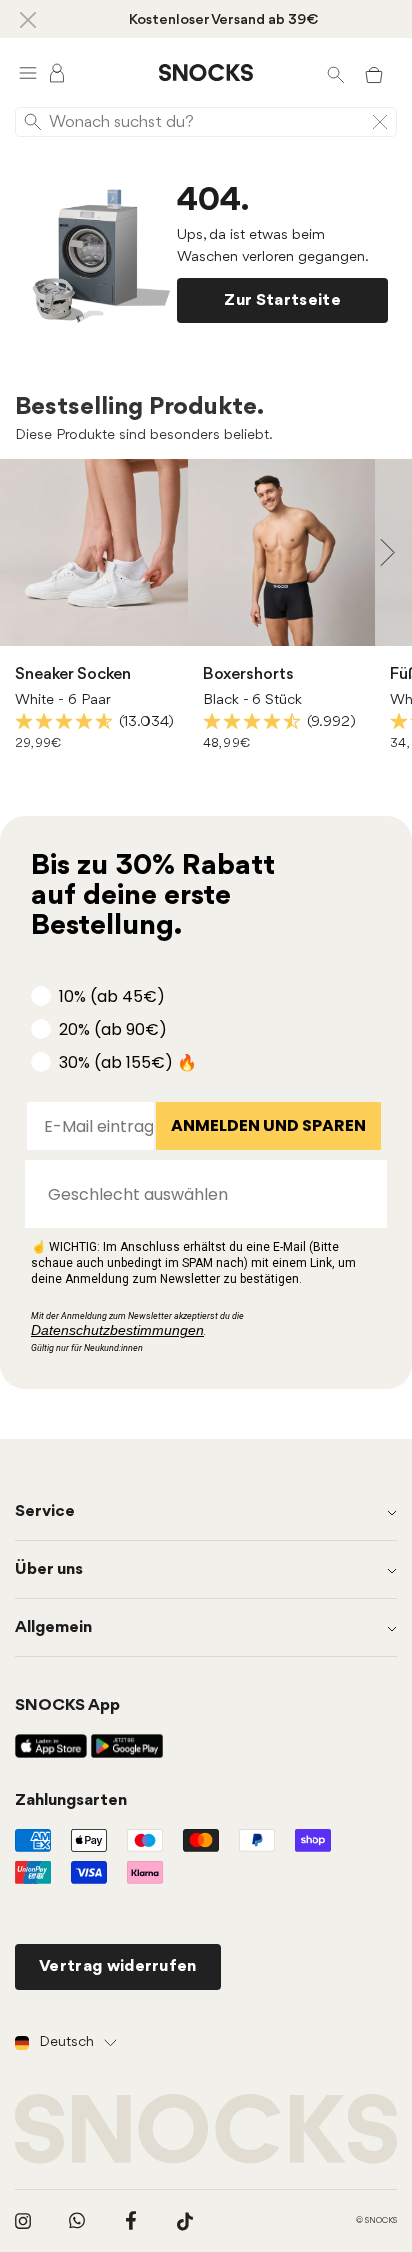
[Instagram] (23, 2221)
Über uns (49, 1569)
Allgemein (53, 1627)
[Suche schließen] (380, 122)
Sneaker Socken (73, 674)
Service (45, 1511)
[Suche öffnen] (335, 73)
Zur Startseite (282, 300)
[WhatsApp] (77, 2221)
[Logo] (206, 73)
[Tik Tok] (185, 2221)
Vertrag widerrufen (118, 1966)
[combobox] (200, 1194)
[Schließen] (28, 19)
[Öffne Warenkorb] (374, 73)
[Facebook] (131, 2221)
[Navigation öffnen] (28, 72)
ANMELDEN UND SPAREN (268, 1125)
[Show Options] (362, 1194)
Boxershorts (248, 674)
